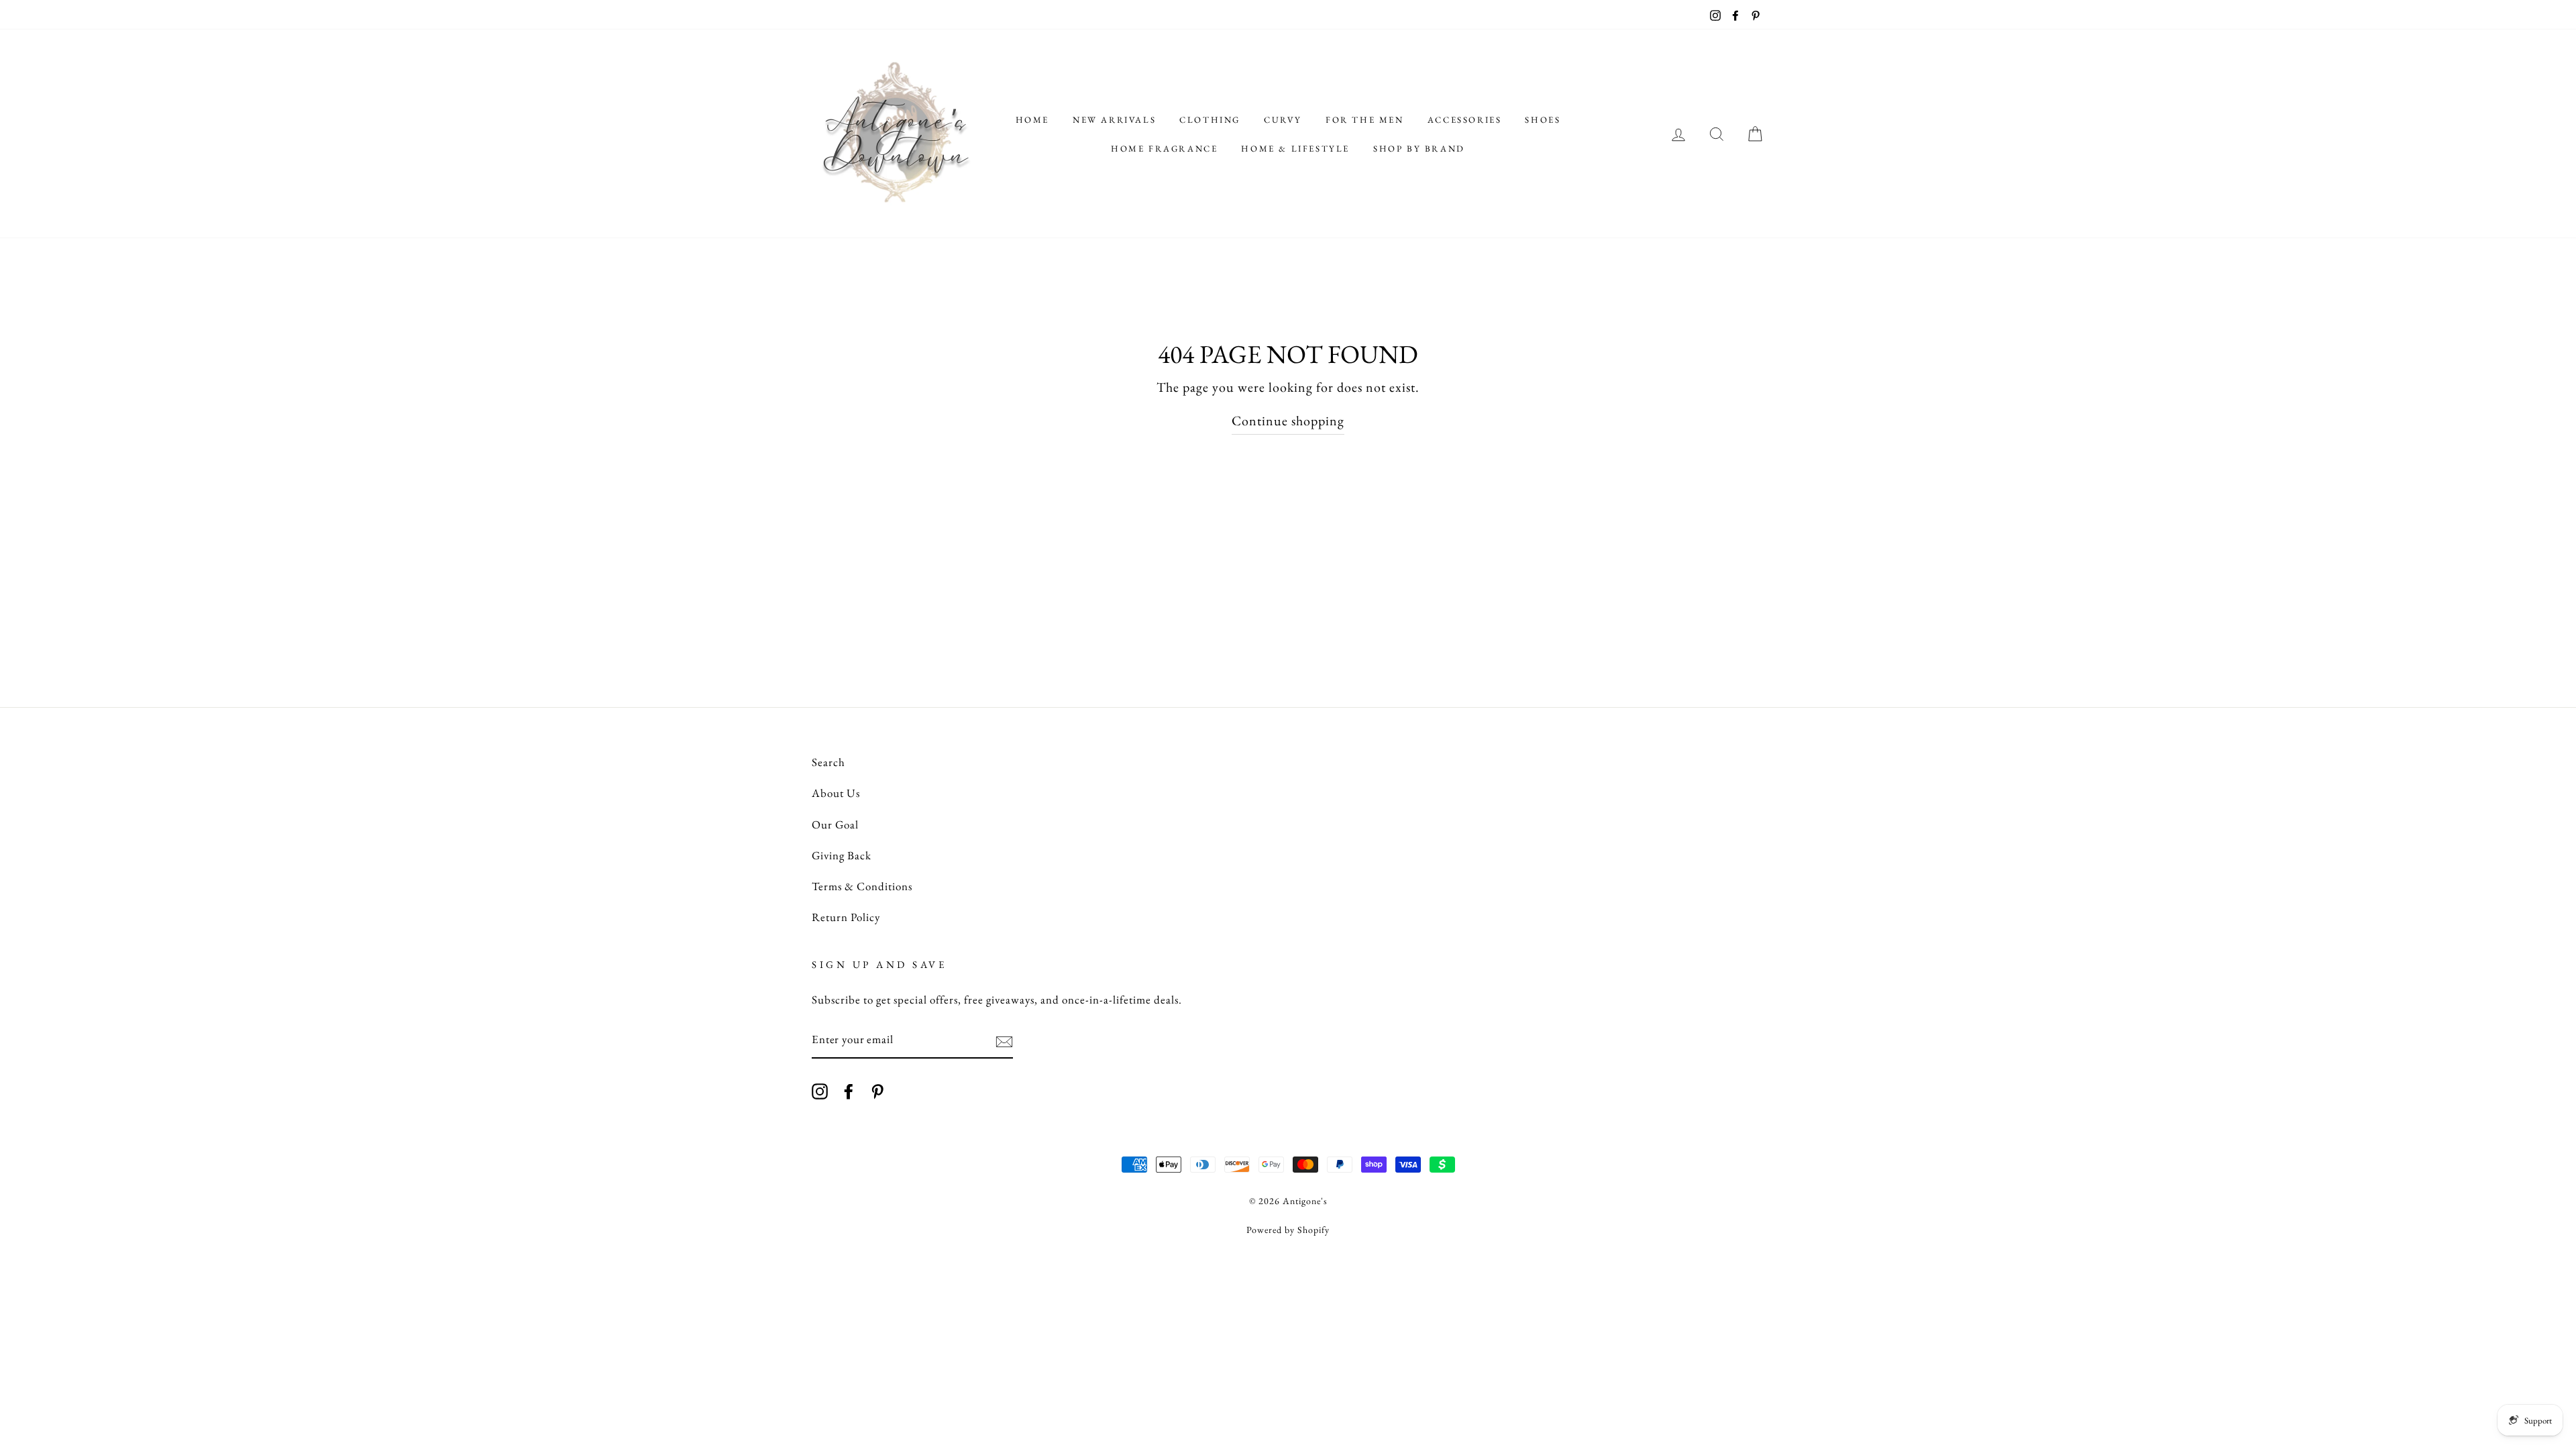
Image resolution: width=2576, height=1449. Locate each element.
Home (1032, 120)
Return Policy (846, 917)
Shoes (1543, 120)
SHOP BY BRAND (1419, 149)
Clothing (1210, 120)
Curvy (1283, 120)
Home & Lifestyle (1295, 149)
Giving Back (842, 855)
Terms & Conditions (862, 886)
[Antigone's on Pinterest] (877, 1090)
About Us (836, 793)
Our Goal (835, 824)
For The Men (1365, 120)
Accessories (1465, 120)
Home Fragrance (1164, 149)
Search (828, 762)
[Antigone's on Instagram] (820, 1090)
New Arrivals (1114, 120)
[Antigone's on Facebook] (849, 1090)
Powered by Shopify (1288, 1230)
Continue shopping (1288, 421)
